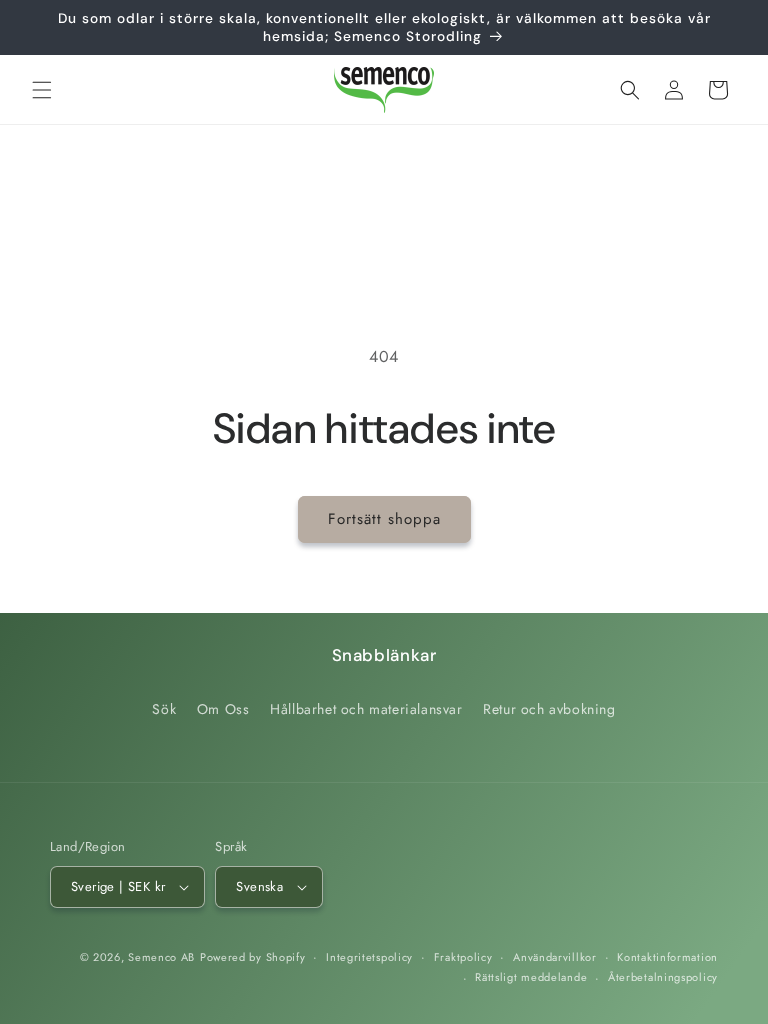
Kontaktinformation (667, 957)
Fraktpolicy (463, 957)
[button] (42, 90)
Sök (164, 709)
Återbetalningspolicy (663, 977)
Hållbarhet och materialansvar (366, 709)
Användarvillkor (555, 957)
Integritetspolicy (369, 957)
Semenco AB (161, 957)
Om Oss (223, 709)
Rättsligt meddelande (531, 977)
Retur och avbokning (549, 709)
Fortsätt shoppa (384, 519)
